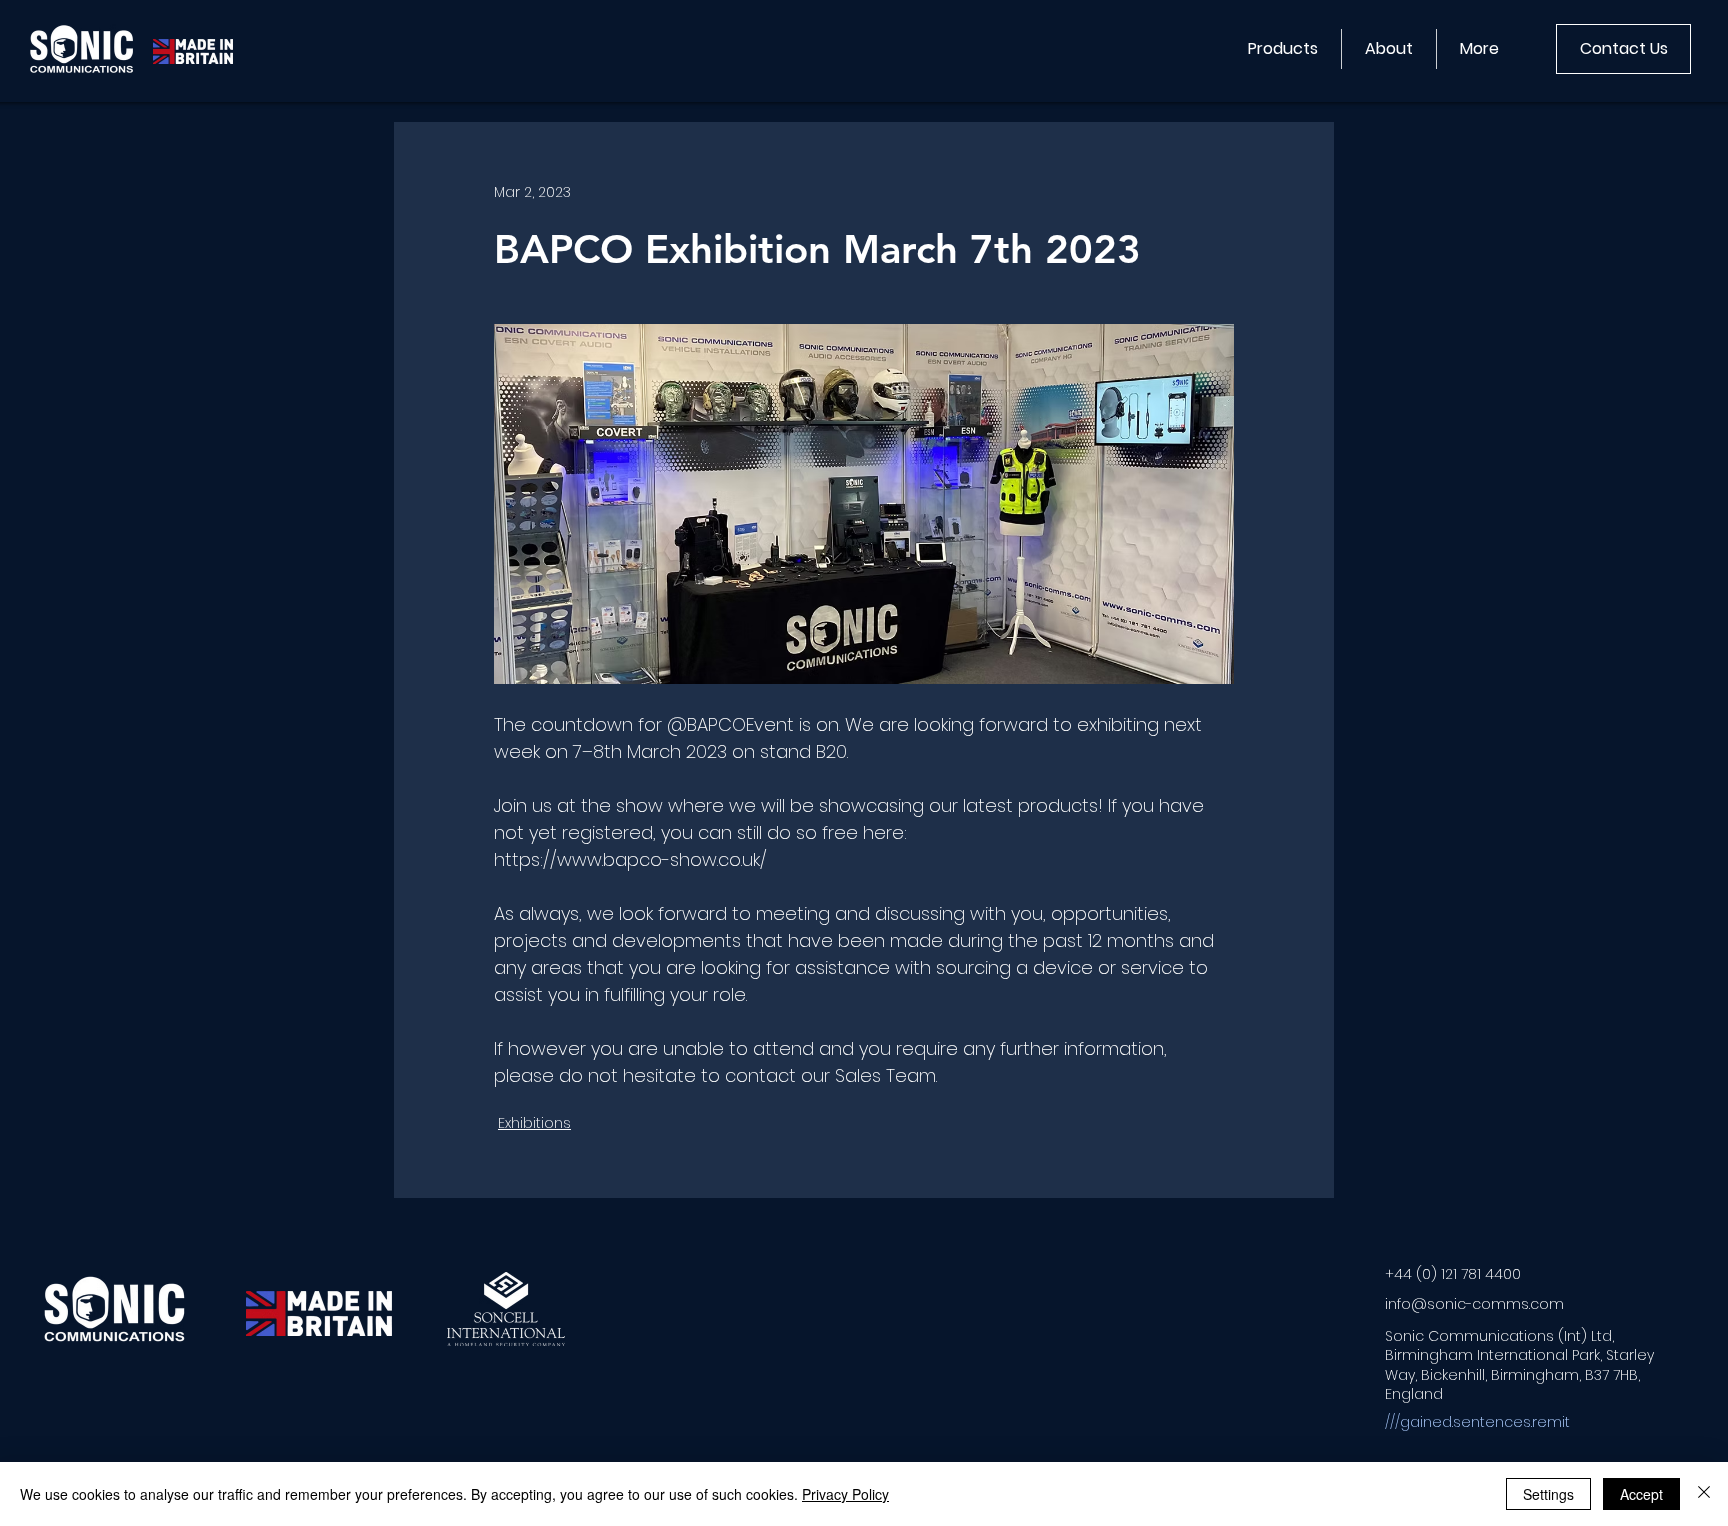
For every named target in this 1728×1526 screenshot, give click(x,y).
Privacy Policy (845, 1494)
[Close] (1704, 1494)
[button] (1282, 49)
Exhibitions (534, 1123)
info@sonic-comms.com (1474, 1304)
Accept (1641, 1494)
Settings (1548, 1494)
